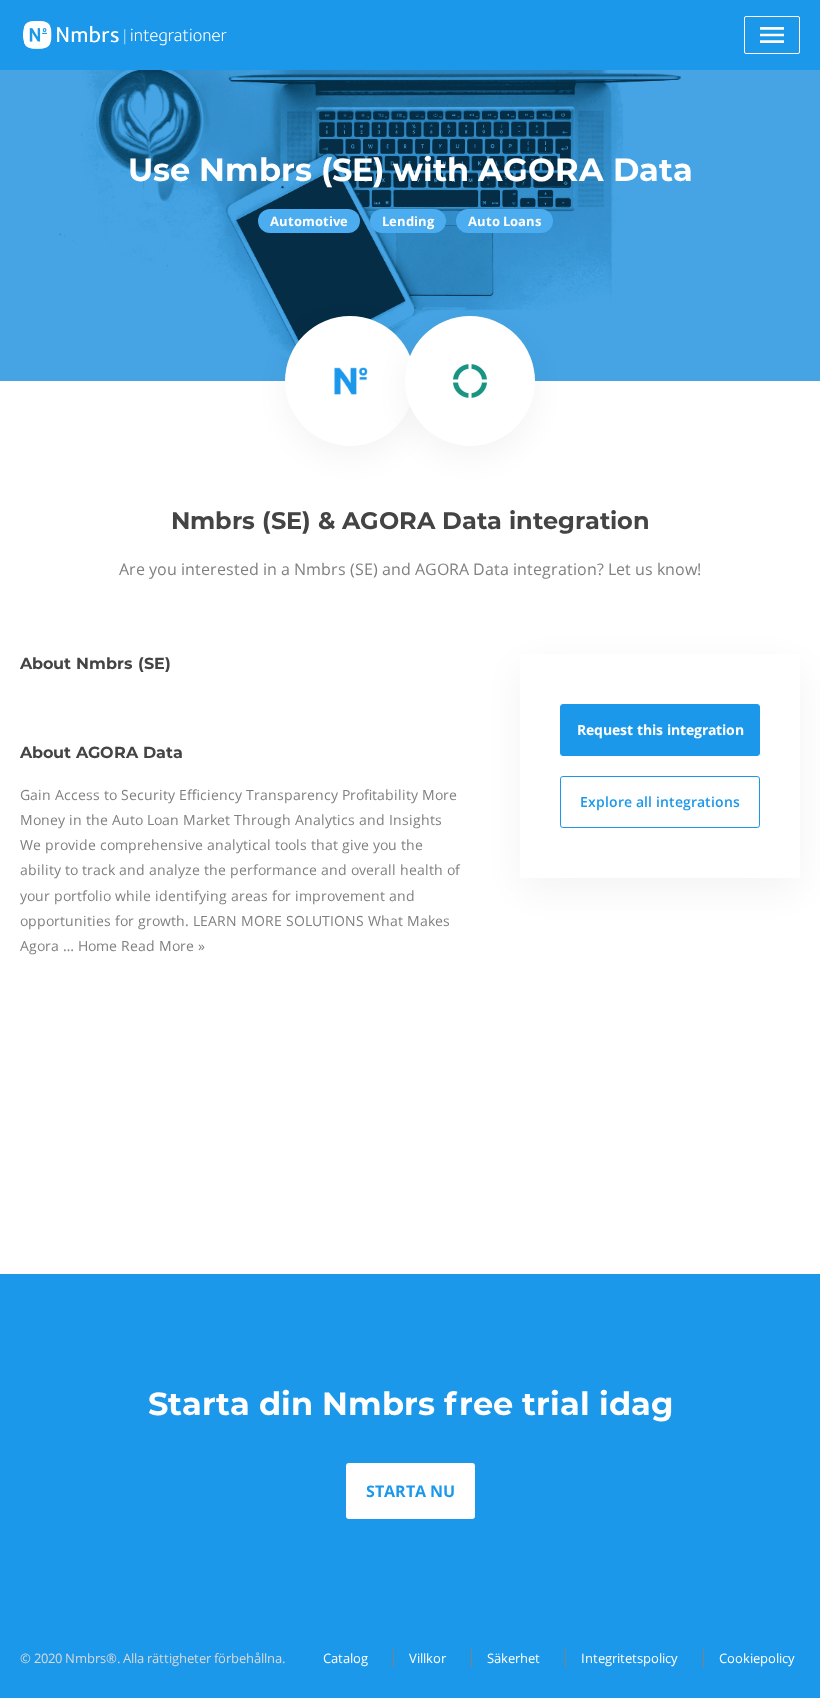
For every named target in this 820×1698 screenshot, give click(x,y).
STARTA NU (410, 1491)
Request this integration (660, 729)
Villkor (427, 1658)
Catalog (345, 1658)
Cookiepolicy (757, 1658)
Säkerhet (513, 1658)
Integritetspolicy (629, 1658)
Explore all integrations (660, 801)
